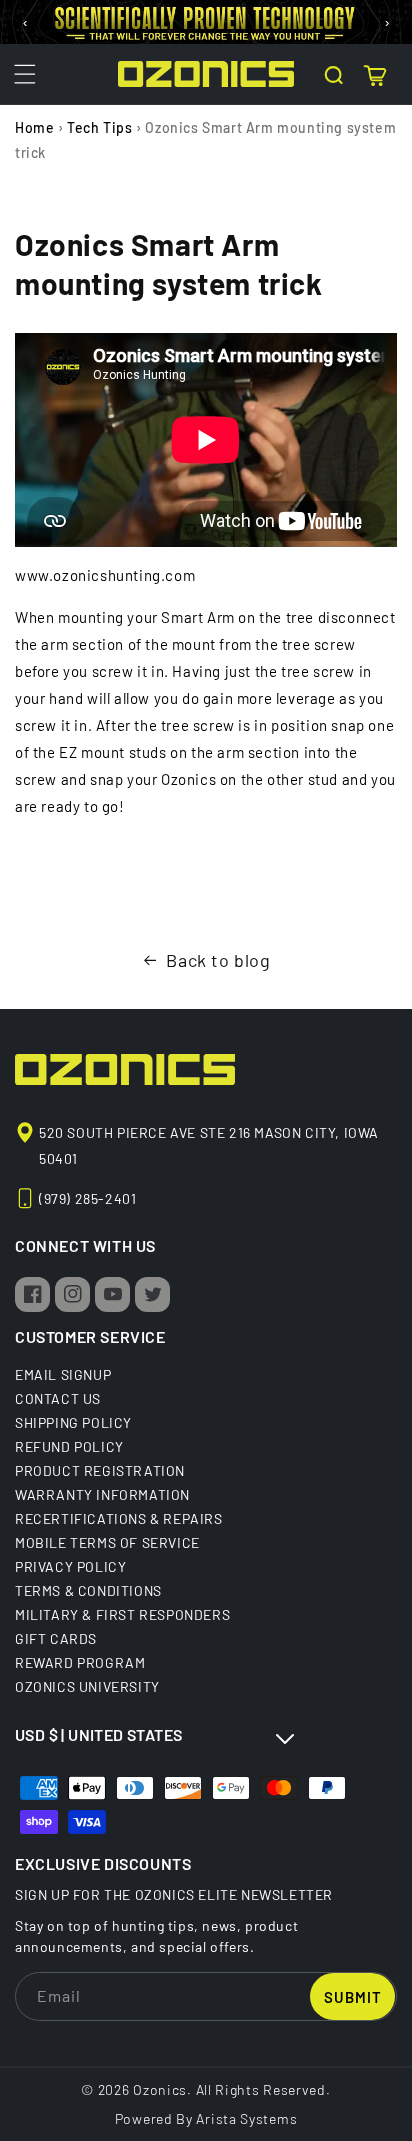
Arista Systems (246, 2118)
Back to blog (218, 960)
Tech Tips (99, 127)
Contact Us (58, 1398)
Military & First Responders (122, 1614)
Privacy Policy (70, 1566)
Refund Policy (69, 1446)
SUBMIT (353, 1997)
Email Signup (63, 1374)
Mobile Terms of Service (107, 1542)
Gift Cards (56, 1638)
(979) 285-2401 (87, 1198)
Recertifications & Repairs (119, 1518)
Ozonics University (87, 1686)
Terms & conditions (88, 1590)
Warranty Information (102, 1494)
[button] (25, 74)
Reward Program (80, 1662)
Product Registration (100, 1470)
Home (34, 127)
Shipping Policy (73, 1422)
